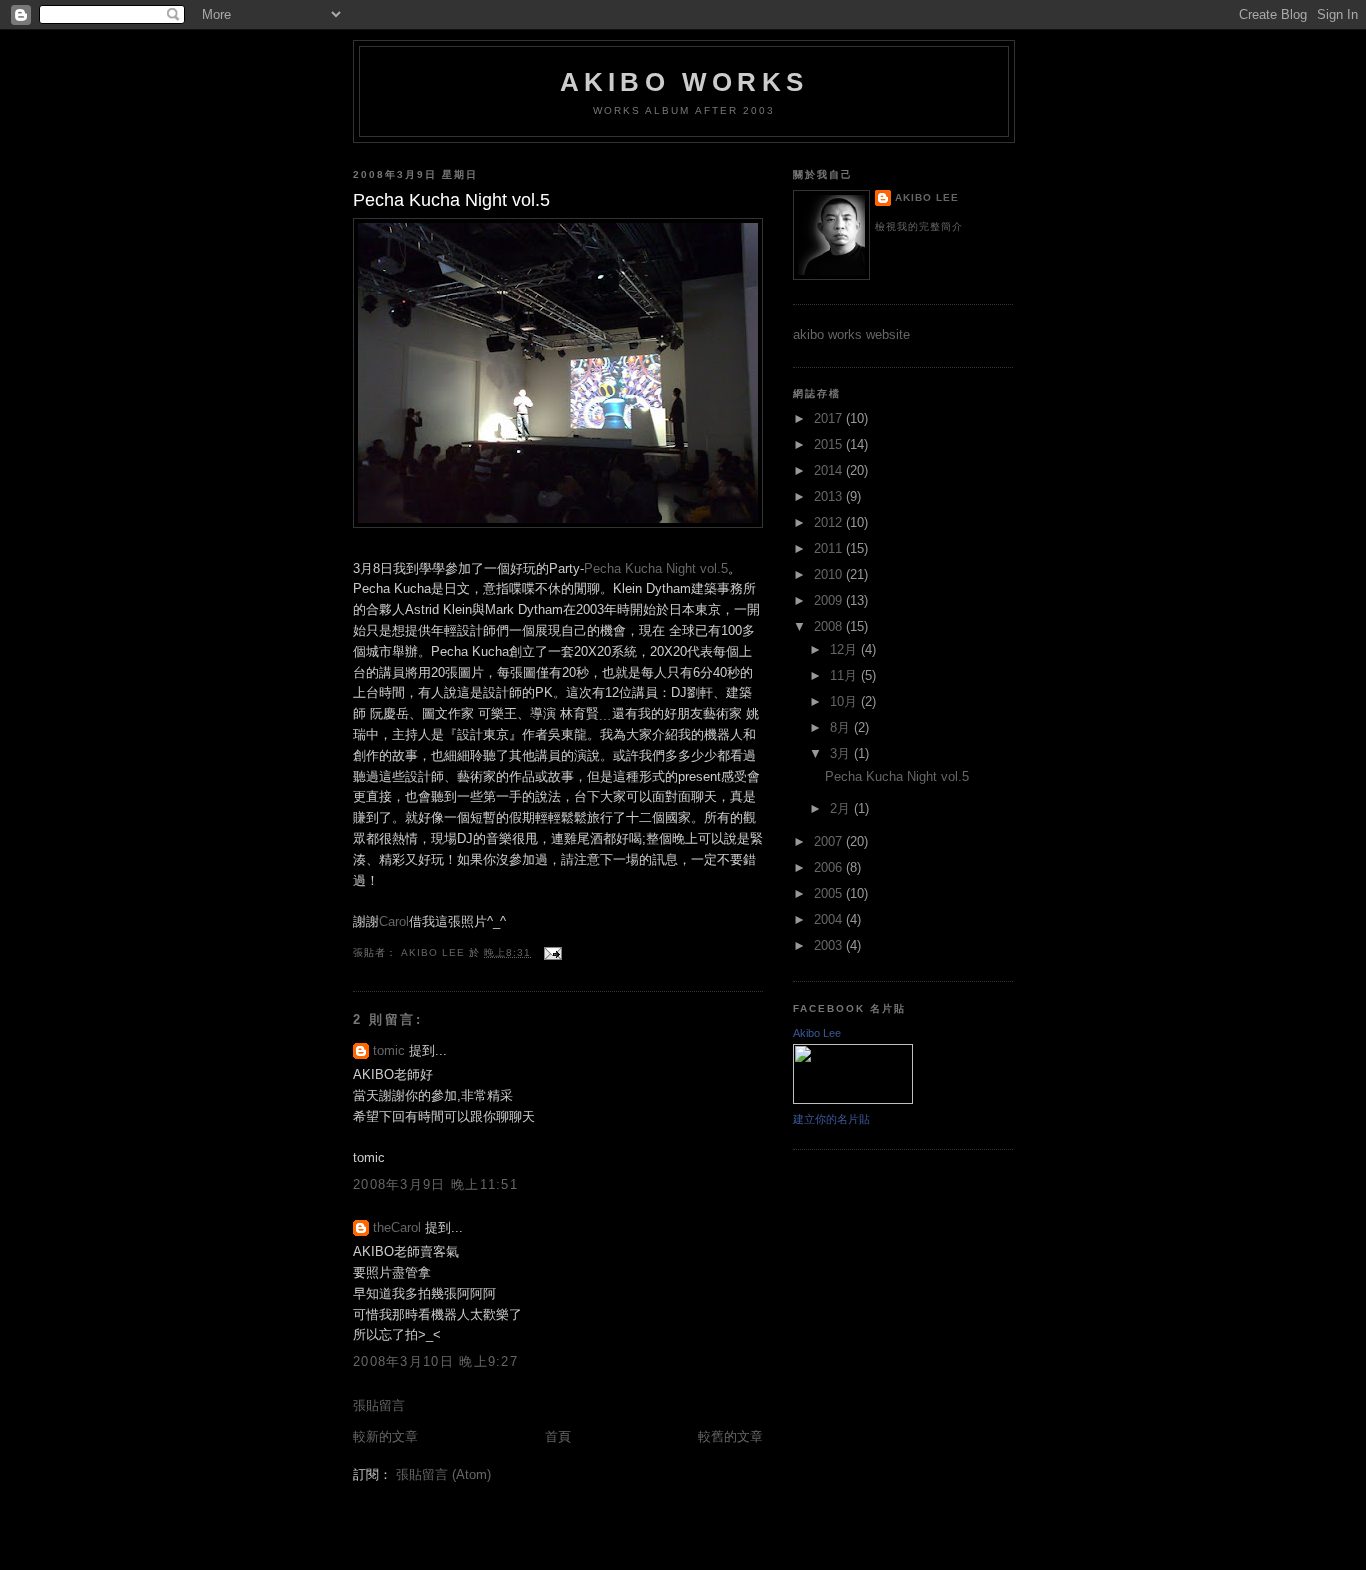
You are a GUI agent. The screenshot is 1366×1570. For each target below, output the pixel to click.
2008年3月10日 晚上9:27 (435, 1361)
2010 (830, 574)
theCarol (397, 1227)
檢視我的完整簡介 (919, 226)
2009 (830, 600)
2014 (830, 470)
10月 (845, 701)
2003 (830, 945)
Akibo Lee (927, 197)
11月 (845, 675)
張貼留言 (379, 1405)
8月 (842, 727)
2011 (830, 548)
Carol (394, 921)
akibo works (684, 82)
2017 (830, 418)
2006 (830, 867)
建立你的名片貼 (831, 1119)
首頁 (558, 1436)
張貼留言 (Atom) (443, 1474)
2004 (830, 919)
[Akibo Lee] (853, 1099)
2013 (830, 496)
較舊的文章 (730, 1436)
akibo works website (851, 334)
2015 (830, 444)
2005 (830, 893)
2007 (830, 841)
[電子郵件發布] (552, 952)
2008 (830, 626)
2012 (830, 522)
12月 (845, 649)
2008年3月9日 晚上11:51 (435, 1184)
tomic (389, 1050)
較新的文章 (385, 1436)
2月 (842, 808)
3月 (842, 753)
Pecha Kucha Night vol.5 (656, 568)
